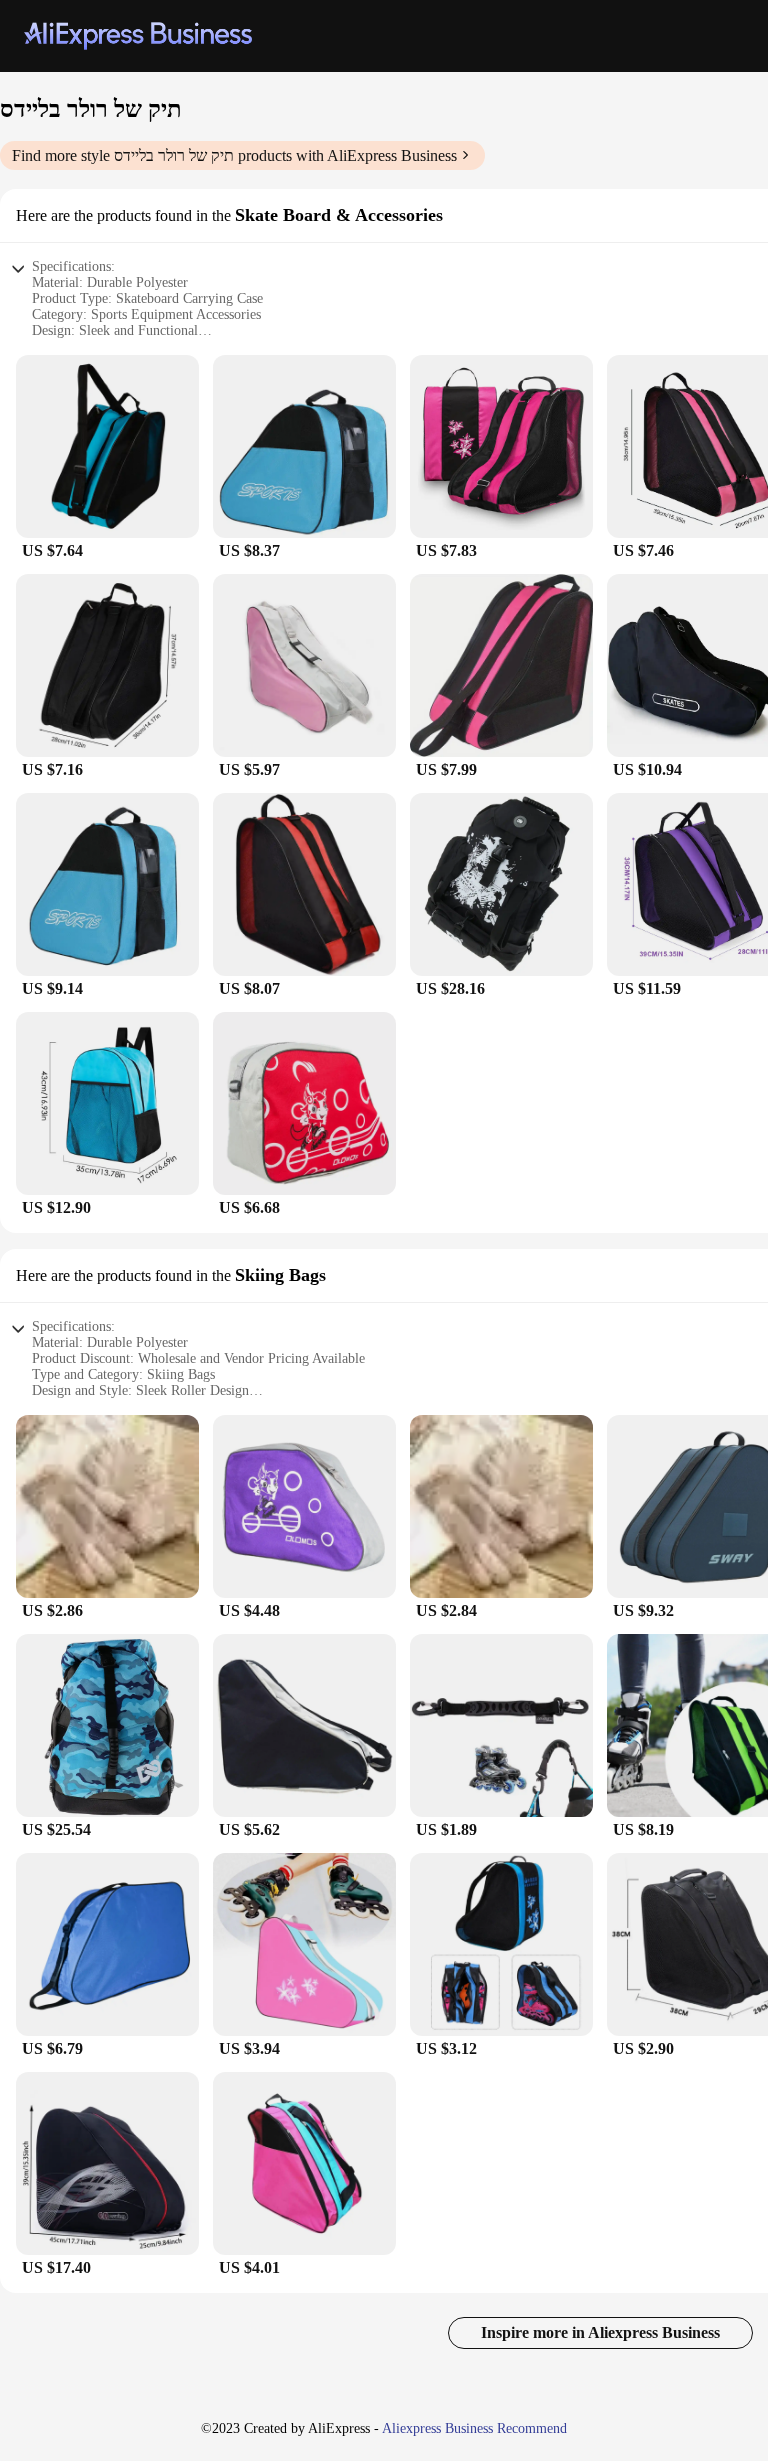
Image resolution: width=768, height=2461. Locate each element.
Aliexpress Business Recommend (474, 2428)
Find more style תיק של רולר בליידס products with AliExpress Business (234, 155)
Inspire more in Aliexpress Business (600, 2332)
